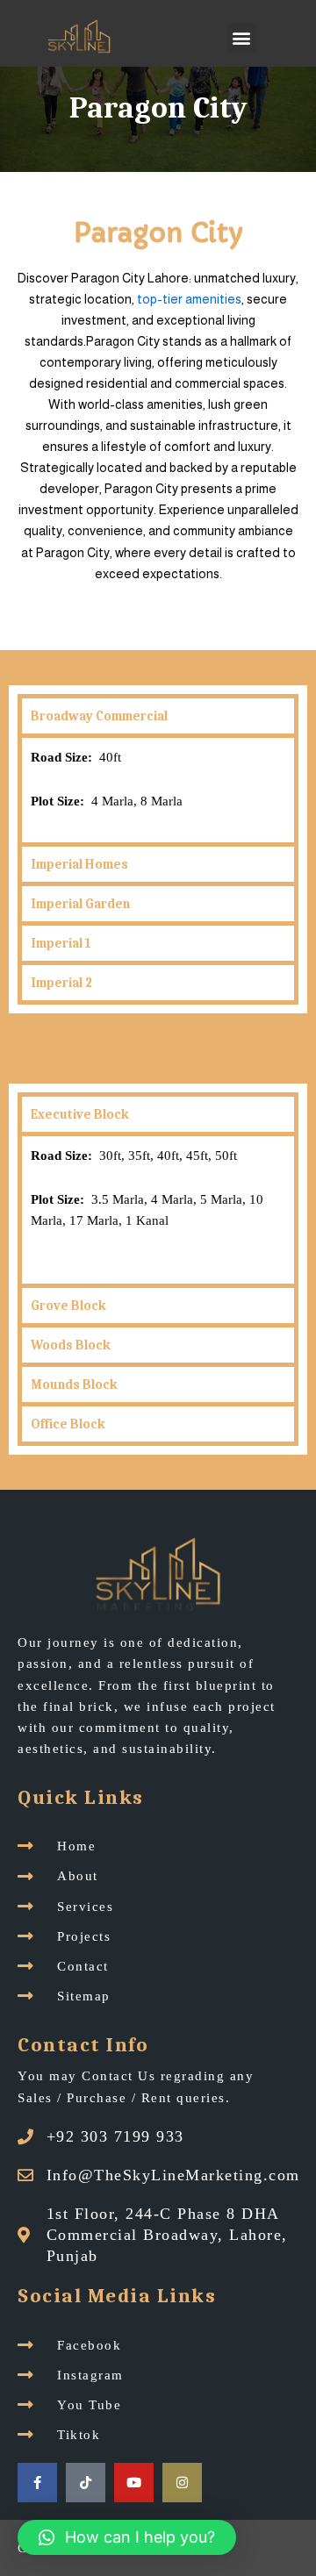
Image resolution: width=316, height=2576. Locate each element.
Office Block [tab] (68, 1424)
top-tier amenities (189, 299)
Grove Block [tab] (68, 1306)
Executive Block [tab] (80, 1114)
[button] (242, 38)
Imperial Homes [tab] (79, 864)
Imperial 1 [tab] (61, 943)
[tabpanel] (158, 788)
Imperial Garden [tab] (80, 904)
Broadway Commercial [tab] (99, 716)
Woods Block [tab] (71, 1345)
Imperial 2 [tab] (61, 983)
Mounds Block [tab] (74, 1385)
